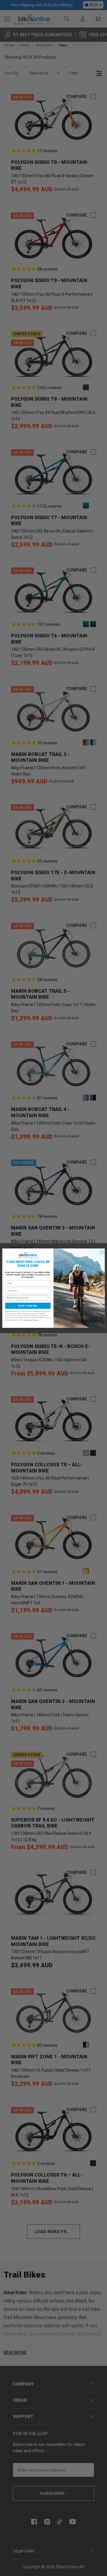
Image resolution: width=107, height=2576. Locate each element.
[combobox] (27, 1298)
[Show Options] (48, 1298)
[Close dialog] (102, 1252)
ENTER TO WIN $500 (28, 1306)
